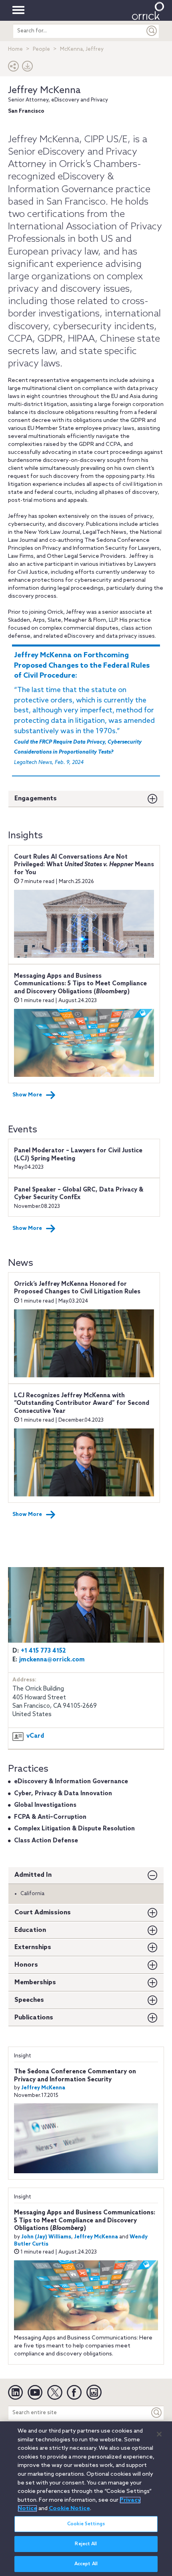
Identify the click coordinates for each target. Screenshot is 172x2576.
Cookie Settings (86, 2524)
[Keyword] (157, 2413)
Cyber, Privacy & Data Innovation (63, 1794)
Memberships (35, 1982)
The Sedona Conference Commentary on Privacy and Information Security (75, 2076)
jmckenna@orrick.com (52, 1660)
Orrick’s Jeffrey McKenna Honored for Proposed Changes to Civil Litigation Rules (77, 1288)
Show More (27, 1095)
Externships (33, 1947)
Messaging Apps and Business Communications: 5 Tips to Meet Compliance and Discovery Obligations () (80, 984)
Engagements (36, 799)
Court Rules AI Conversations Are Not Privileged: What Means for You (84, 865)
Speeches (29, 2000)
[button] (14, 68)
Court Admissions (43, 1913)
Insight (23, 2056)
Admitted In (33, 1875)
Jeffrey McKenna (44, 91)
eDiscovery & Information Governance (71, 1782)
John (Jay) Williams (46, 2237)
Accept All (86, 2564)
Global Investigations (45, 1805)
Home (15, 49)
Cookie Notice (69, 2508)
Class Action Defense (46, 1841)
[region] (86, 2499)
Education (30, 1930)
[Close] (159, 2434)
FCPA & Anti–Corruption (50, 1817)
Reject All (86, 2544)
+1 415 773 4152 (43, 1651)
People (41, 49)
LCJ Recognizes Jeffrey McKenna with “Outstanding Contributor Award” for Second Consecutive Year (82, 1403)
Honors (26, 1965)
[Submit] (152, 31)
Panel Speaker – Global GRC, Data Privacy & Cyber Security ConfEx (79, 1194)
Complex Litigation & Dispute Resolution (74, 1829)
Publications (34, 2018)
